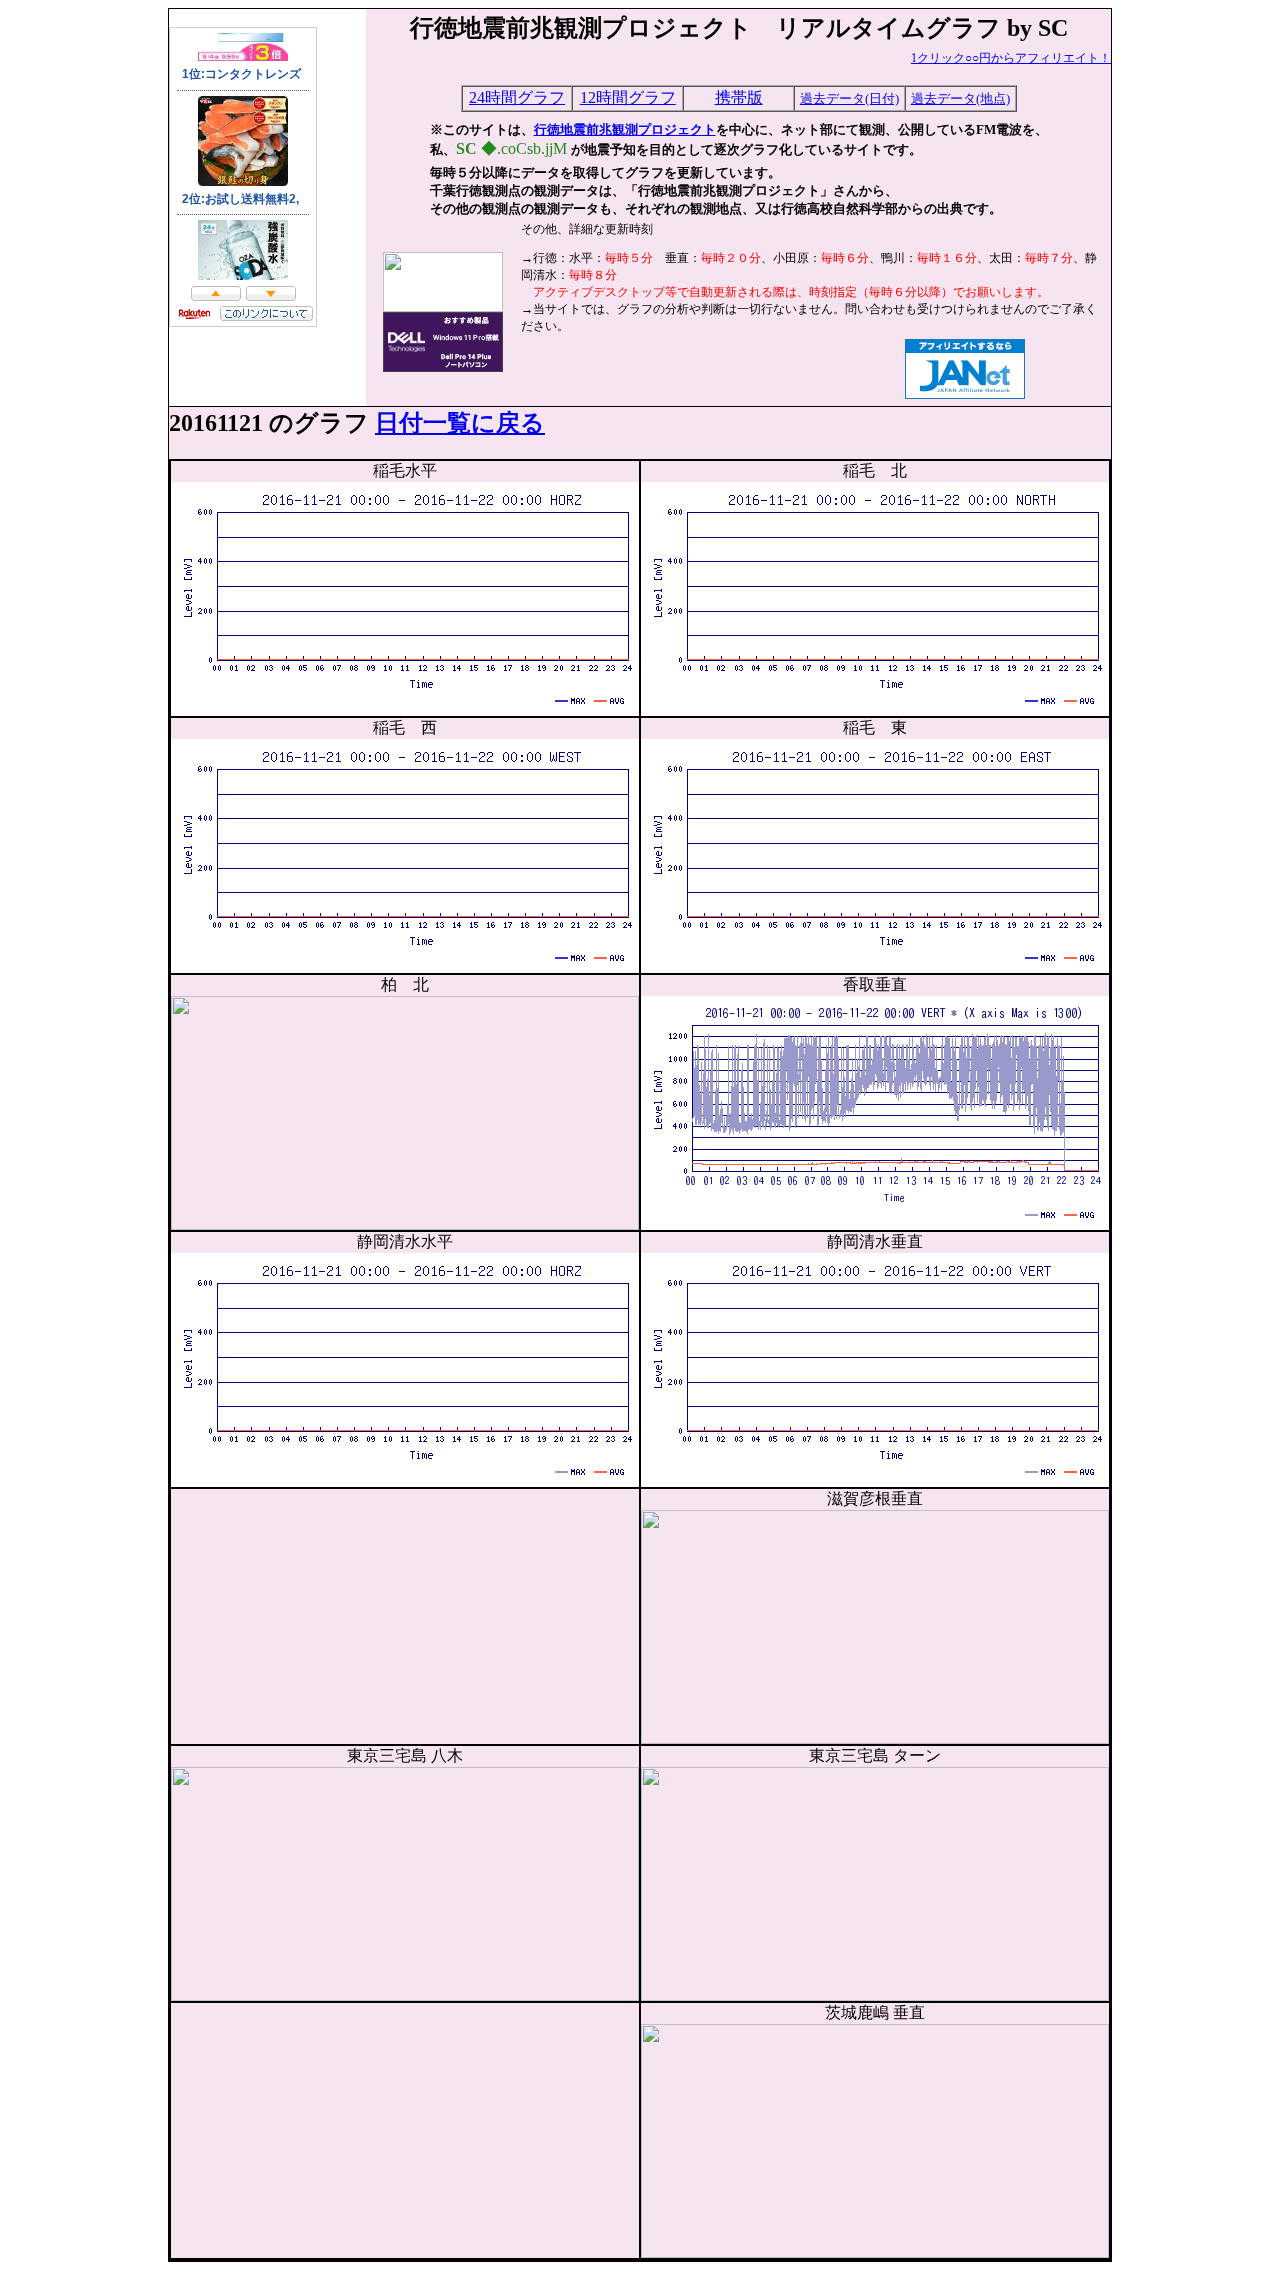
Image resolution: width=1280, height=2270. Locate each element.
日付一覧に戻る (460, 423)
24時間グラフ (517, 97)
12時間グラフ (628, 97)
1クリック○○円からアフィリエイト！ (1011, 58)
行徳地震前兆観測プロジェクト (625, 129)
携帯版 (739, 97)
